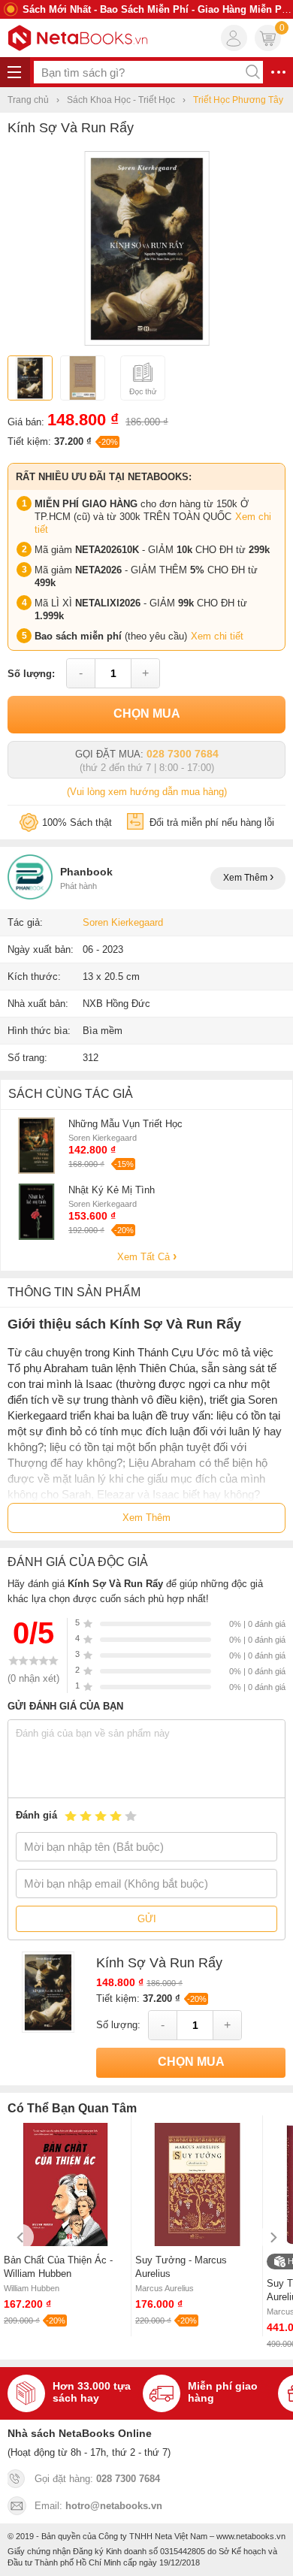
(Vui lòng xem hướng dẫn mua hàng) (147, 792)
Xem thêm (246, 878)
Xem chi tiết (217, 636)
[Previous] (21, 2237)
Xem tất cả (145, 1257)
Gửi (147, 1919)
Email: (98, 2506)
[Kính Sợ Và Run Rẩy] (147, 342)
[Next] (272, 2237)
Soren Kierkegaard (123, 922)
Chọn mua (147, 714)
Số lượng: (31, 674)
